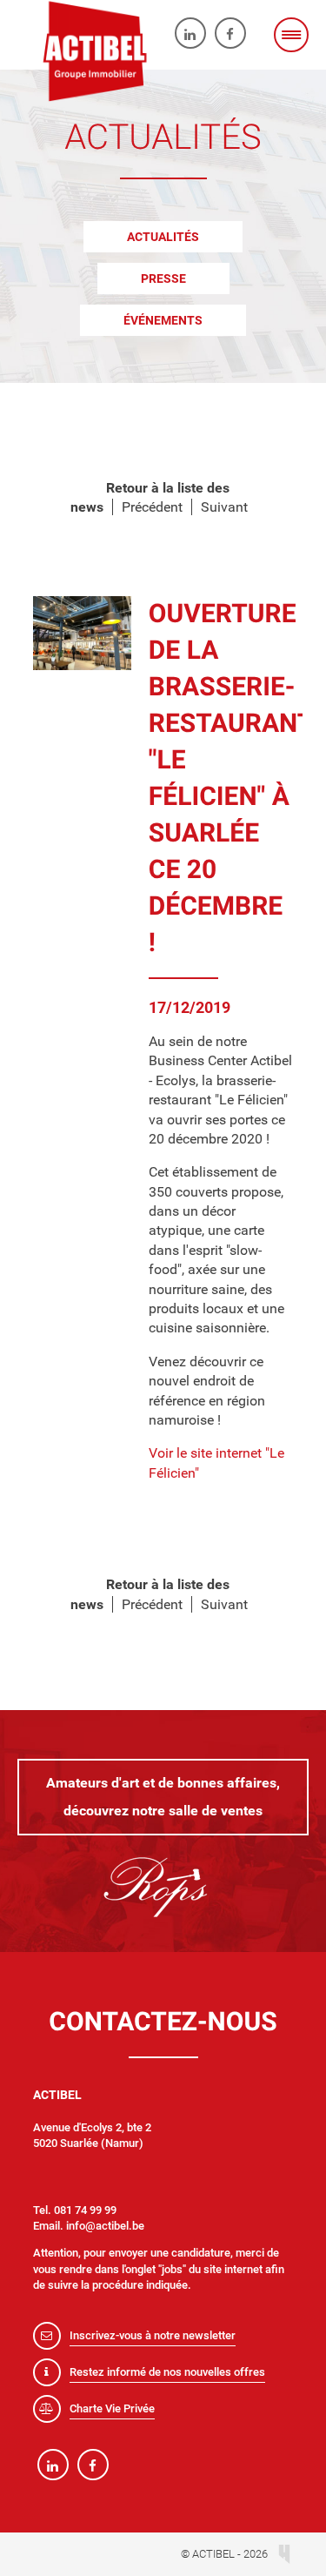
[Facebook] (230, 33)
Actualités (163, 237)
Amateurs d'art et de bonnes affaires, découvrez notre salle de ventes (163, 1797)
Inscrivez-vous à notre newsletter (153, 2335)
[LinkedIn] (190, 33)
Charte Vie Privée (112, 2408)
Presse (163, 278)
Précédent (152, 507)
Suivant (224, 507)
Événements (163, 320)
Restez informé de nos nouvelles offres (167, 2372)
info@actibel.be (105, 2226)
